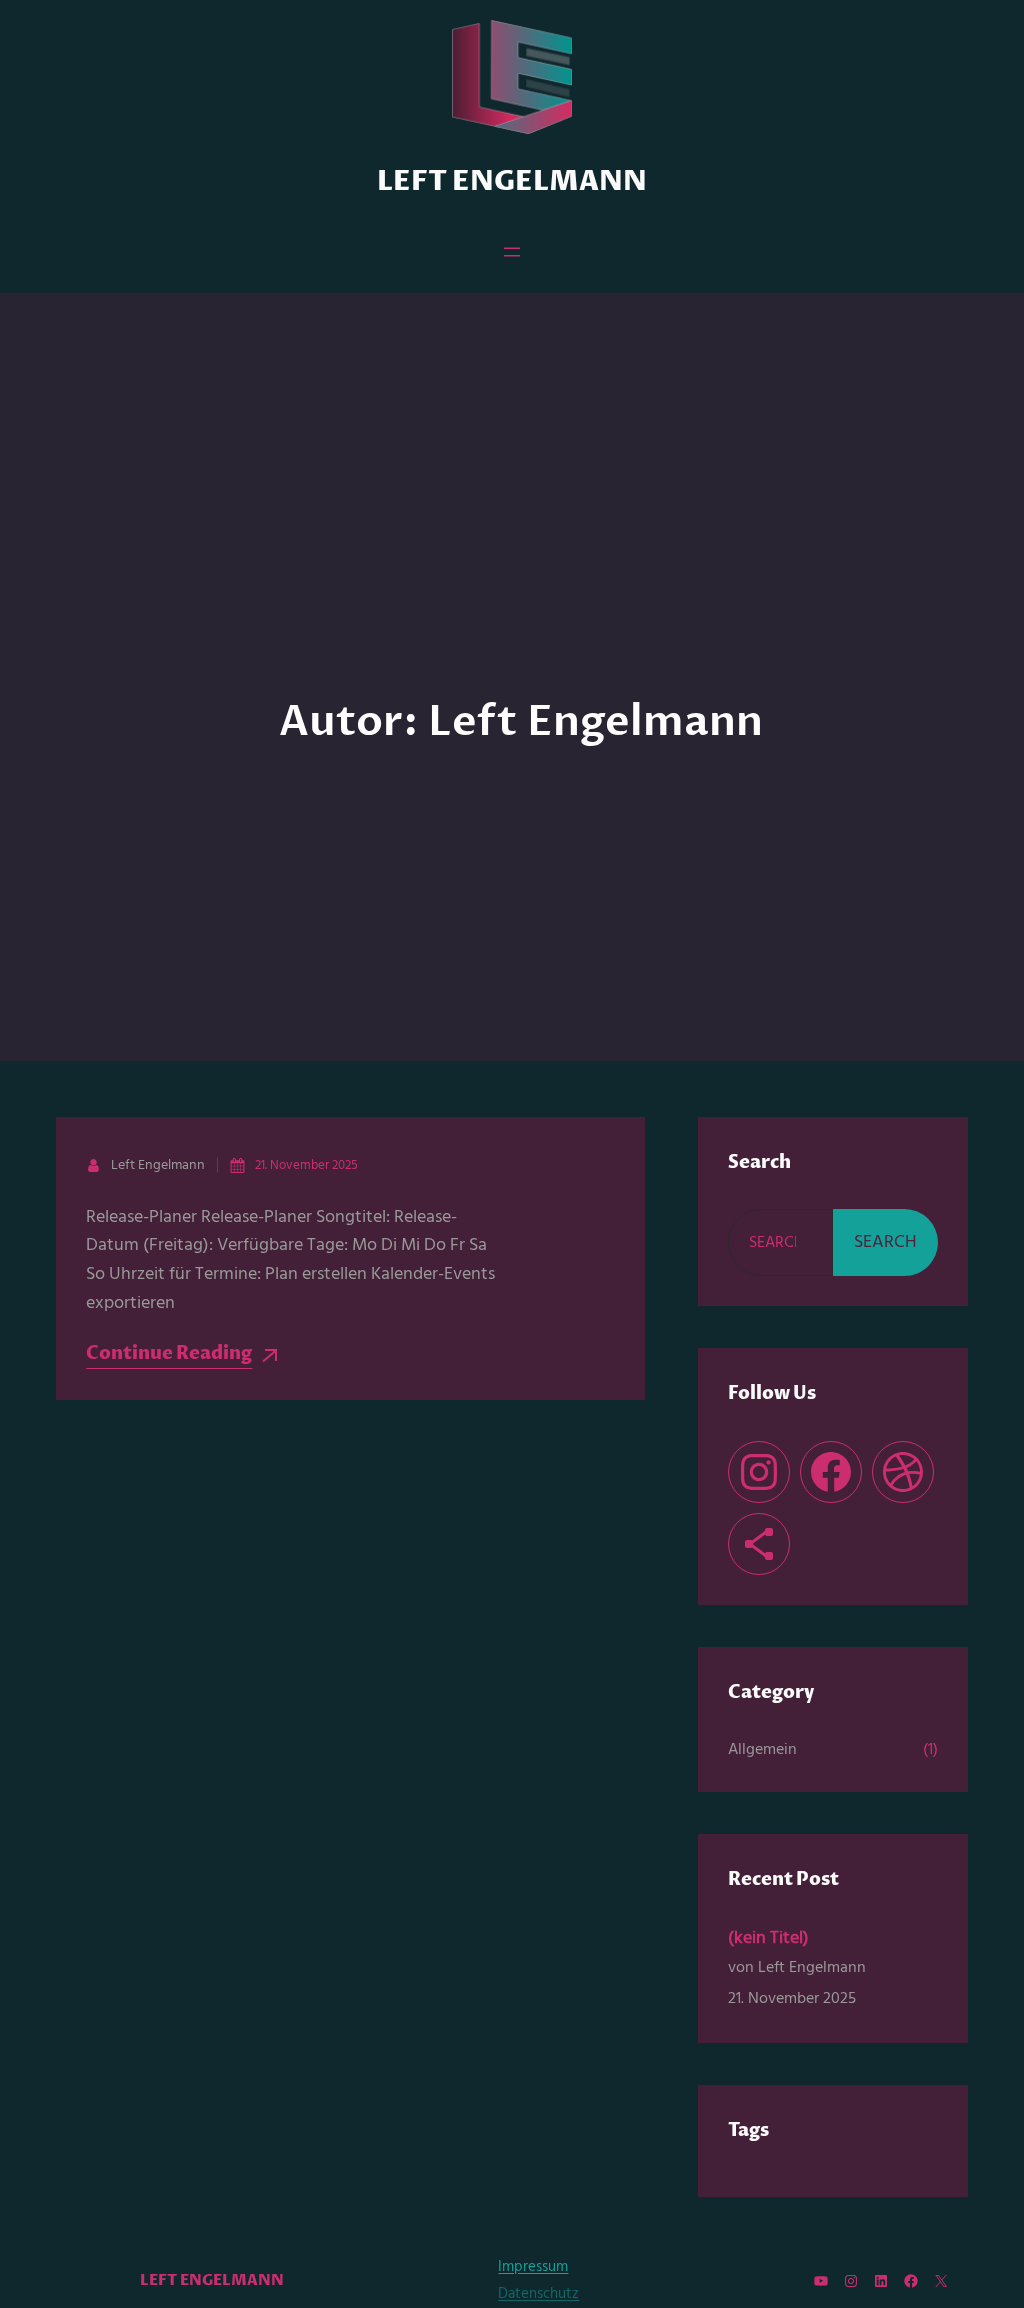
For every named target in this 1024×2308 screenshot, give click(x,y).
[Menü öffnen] (512, 252)
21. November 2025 (306, 1165)
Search (885, 1242)
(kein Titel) (768, 1938)
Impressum (533, 2267)
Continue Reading (169, 1353)
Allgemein (762, 1750)
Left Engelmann (512, 182)
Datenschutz (538, 2294)
